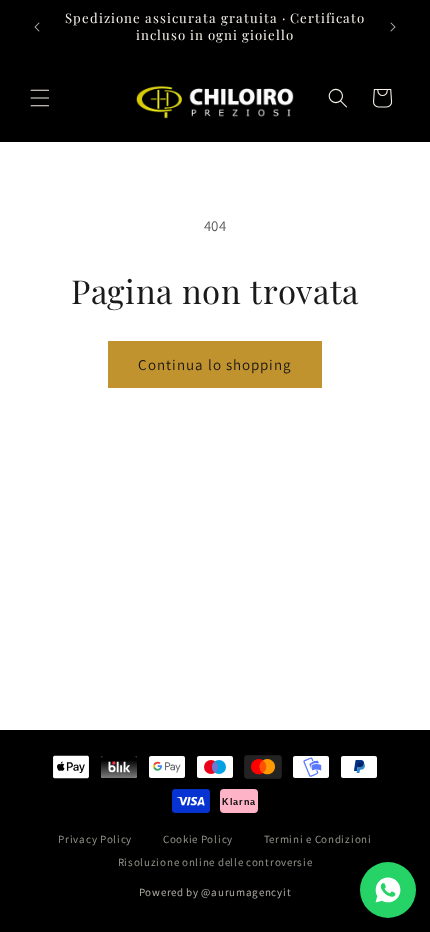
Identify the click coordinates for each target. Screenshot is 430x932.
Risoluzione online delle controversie (215, 862)
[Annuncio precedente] (37, 27)
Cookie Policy (198, 839)
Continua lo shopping (215, 364)
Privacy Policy (95, 839)
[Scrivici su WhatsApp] (388, 890)
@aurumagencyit (246, 892)
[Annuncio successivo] (393, 27)
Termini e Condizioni (318, 839)
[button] (40, 98)
